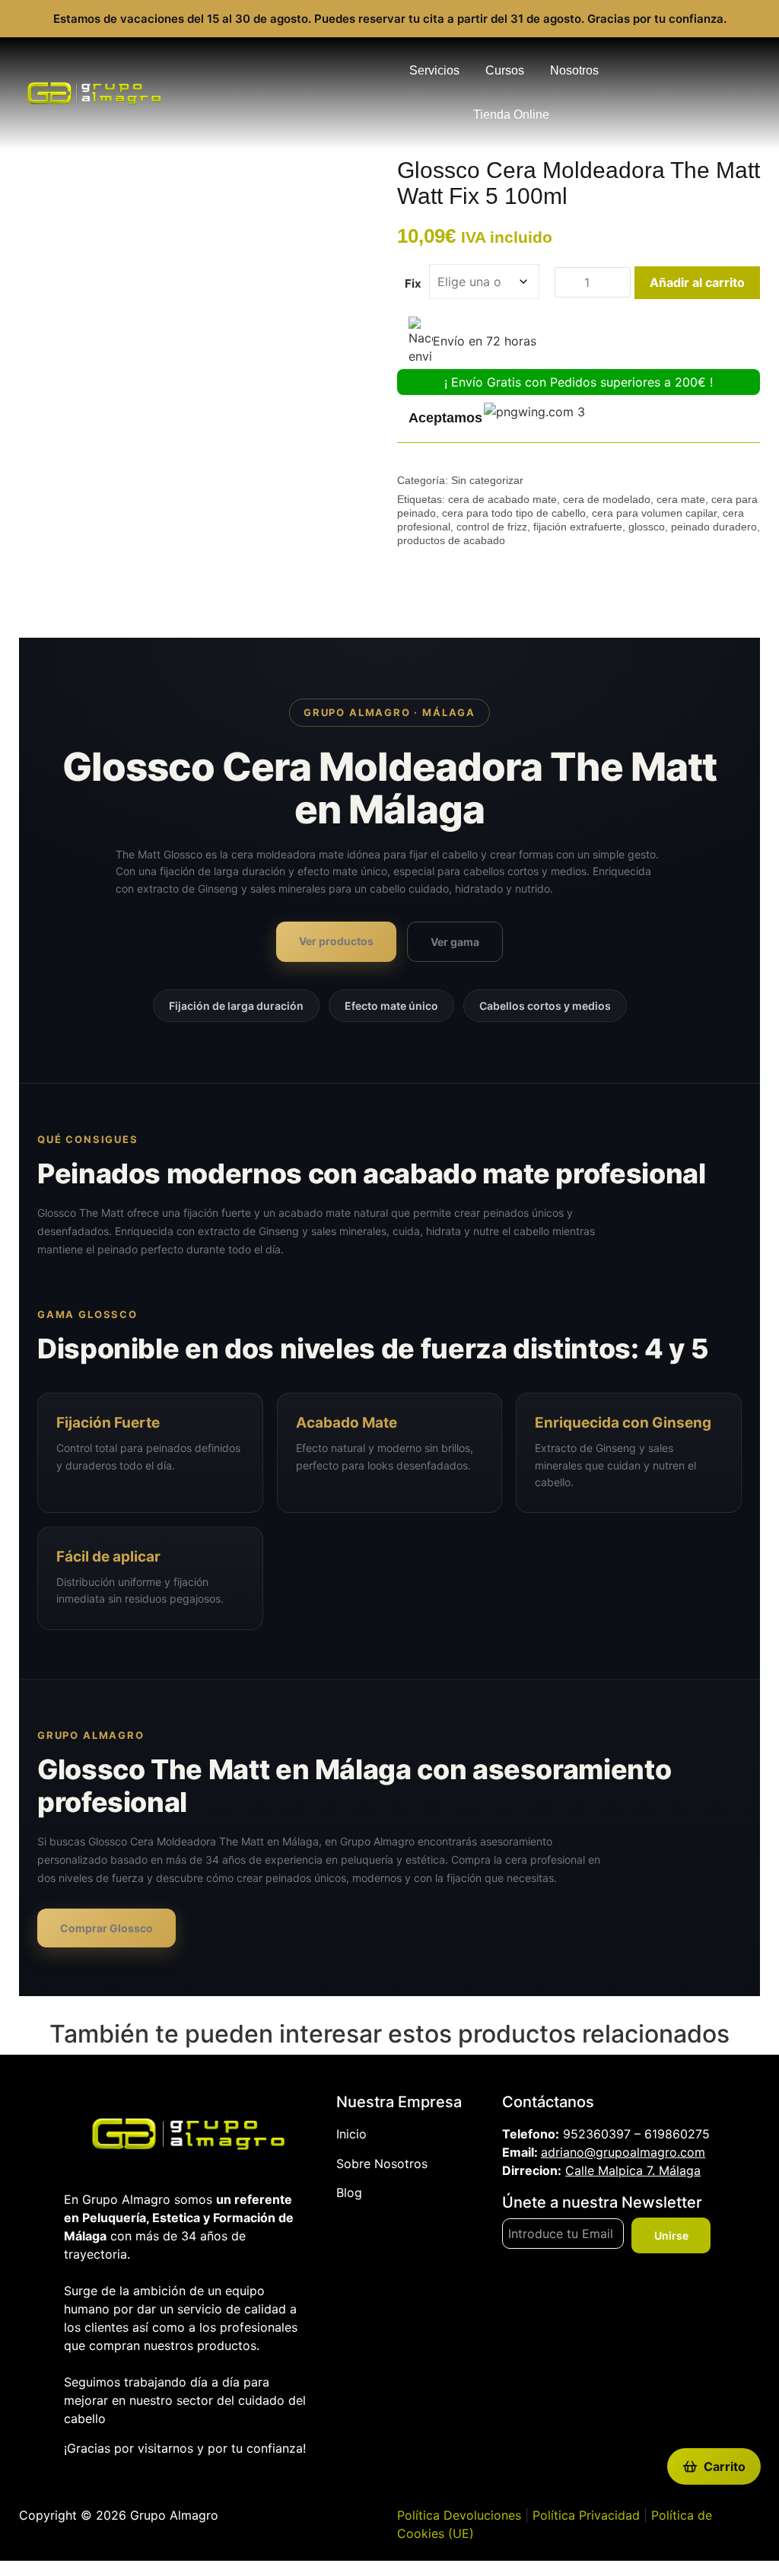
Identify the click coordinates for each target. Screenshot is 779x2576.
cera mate (681, 499)
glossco (647, 527)
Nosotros (574, 70)
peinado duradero (714, 527)
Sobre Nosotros (382, 2164)
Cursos (505, 70)
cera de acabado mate (502, 499)
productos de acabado (451, 540)
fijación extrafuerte (578, 527)
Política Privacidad (586, 2515)
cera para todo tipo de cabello (514, 513)
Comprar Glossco (107, 1928)
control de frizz (492, 527)
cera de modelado (607, 499)
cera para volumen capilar (654, 513)
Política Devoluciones (459, 2515)
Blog (349, 2192)
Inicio (351, 2134)
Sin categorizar (487, 480)
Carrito (725, 2466)
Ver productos (336, 941)
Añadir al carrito (697, 282)
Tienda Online (511, 115)
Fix (413, 283)
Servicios (434, 70)
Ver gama (455, 942)
